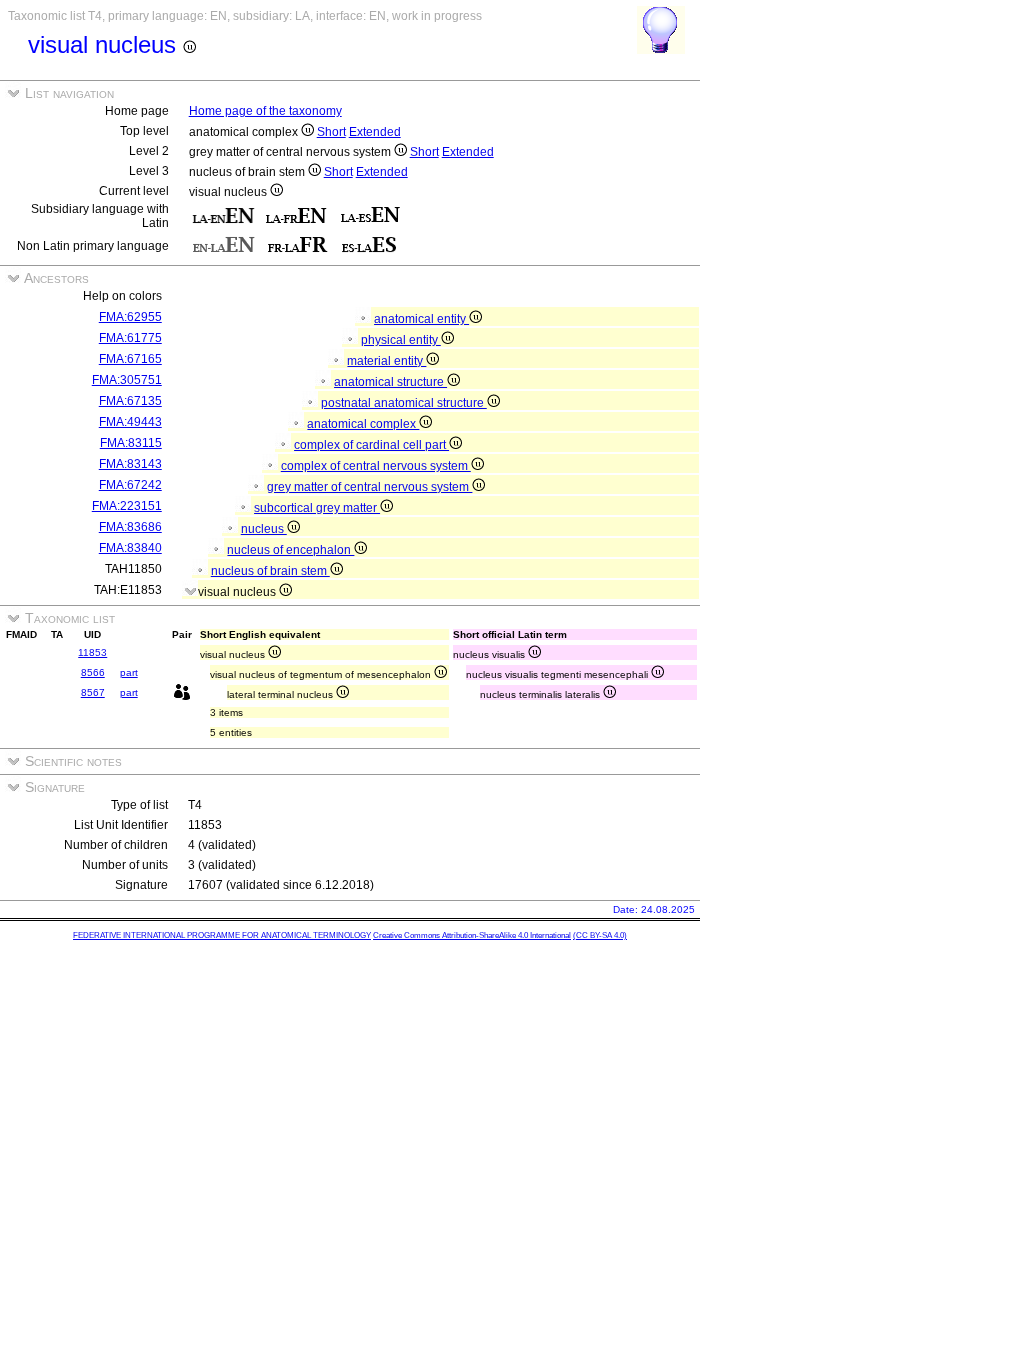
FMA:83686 (130, 527)
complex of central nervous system (376, 466)
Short (331, 132)
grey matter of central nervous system (369, 487)
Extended (375, 132)
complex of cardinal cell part (371, 445)
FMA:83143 (130, 464)
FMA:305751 (127, 380)
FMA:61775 (130, 338)
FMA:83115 (131, 443)
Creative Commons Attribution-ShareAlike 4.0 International (472, 935)
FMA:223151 (127, 506)
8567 (93, 692)
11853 (92, 652)
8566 (93, 672)
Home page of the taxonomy (265, 111)
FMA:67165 (130, 359)
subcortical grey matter (317, 508)
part (129, 672)
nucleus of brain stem (270, 571)
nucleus (264, 529)
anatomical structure (390, 382)
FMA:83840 (130, 548)
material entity (386, 361)
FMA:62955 (130, 317)
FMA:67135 (130, 401)
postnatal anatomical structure (404, 403)
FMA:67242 (130, 485)
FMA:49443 (130, 422)
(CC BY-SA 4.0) (600, 935)
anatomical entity (421, 319)
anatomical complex (363, 424)
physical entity (401, 340)
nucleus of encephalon (290, 550)
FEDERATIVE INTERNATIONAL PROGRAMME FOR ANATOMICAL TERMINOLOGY (222, 935)
